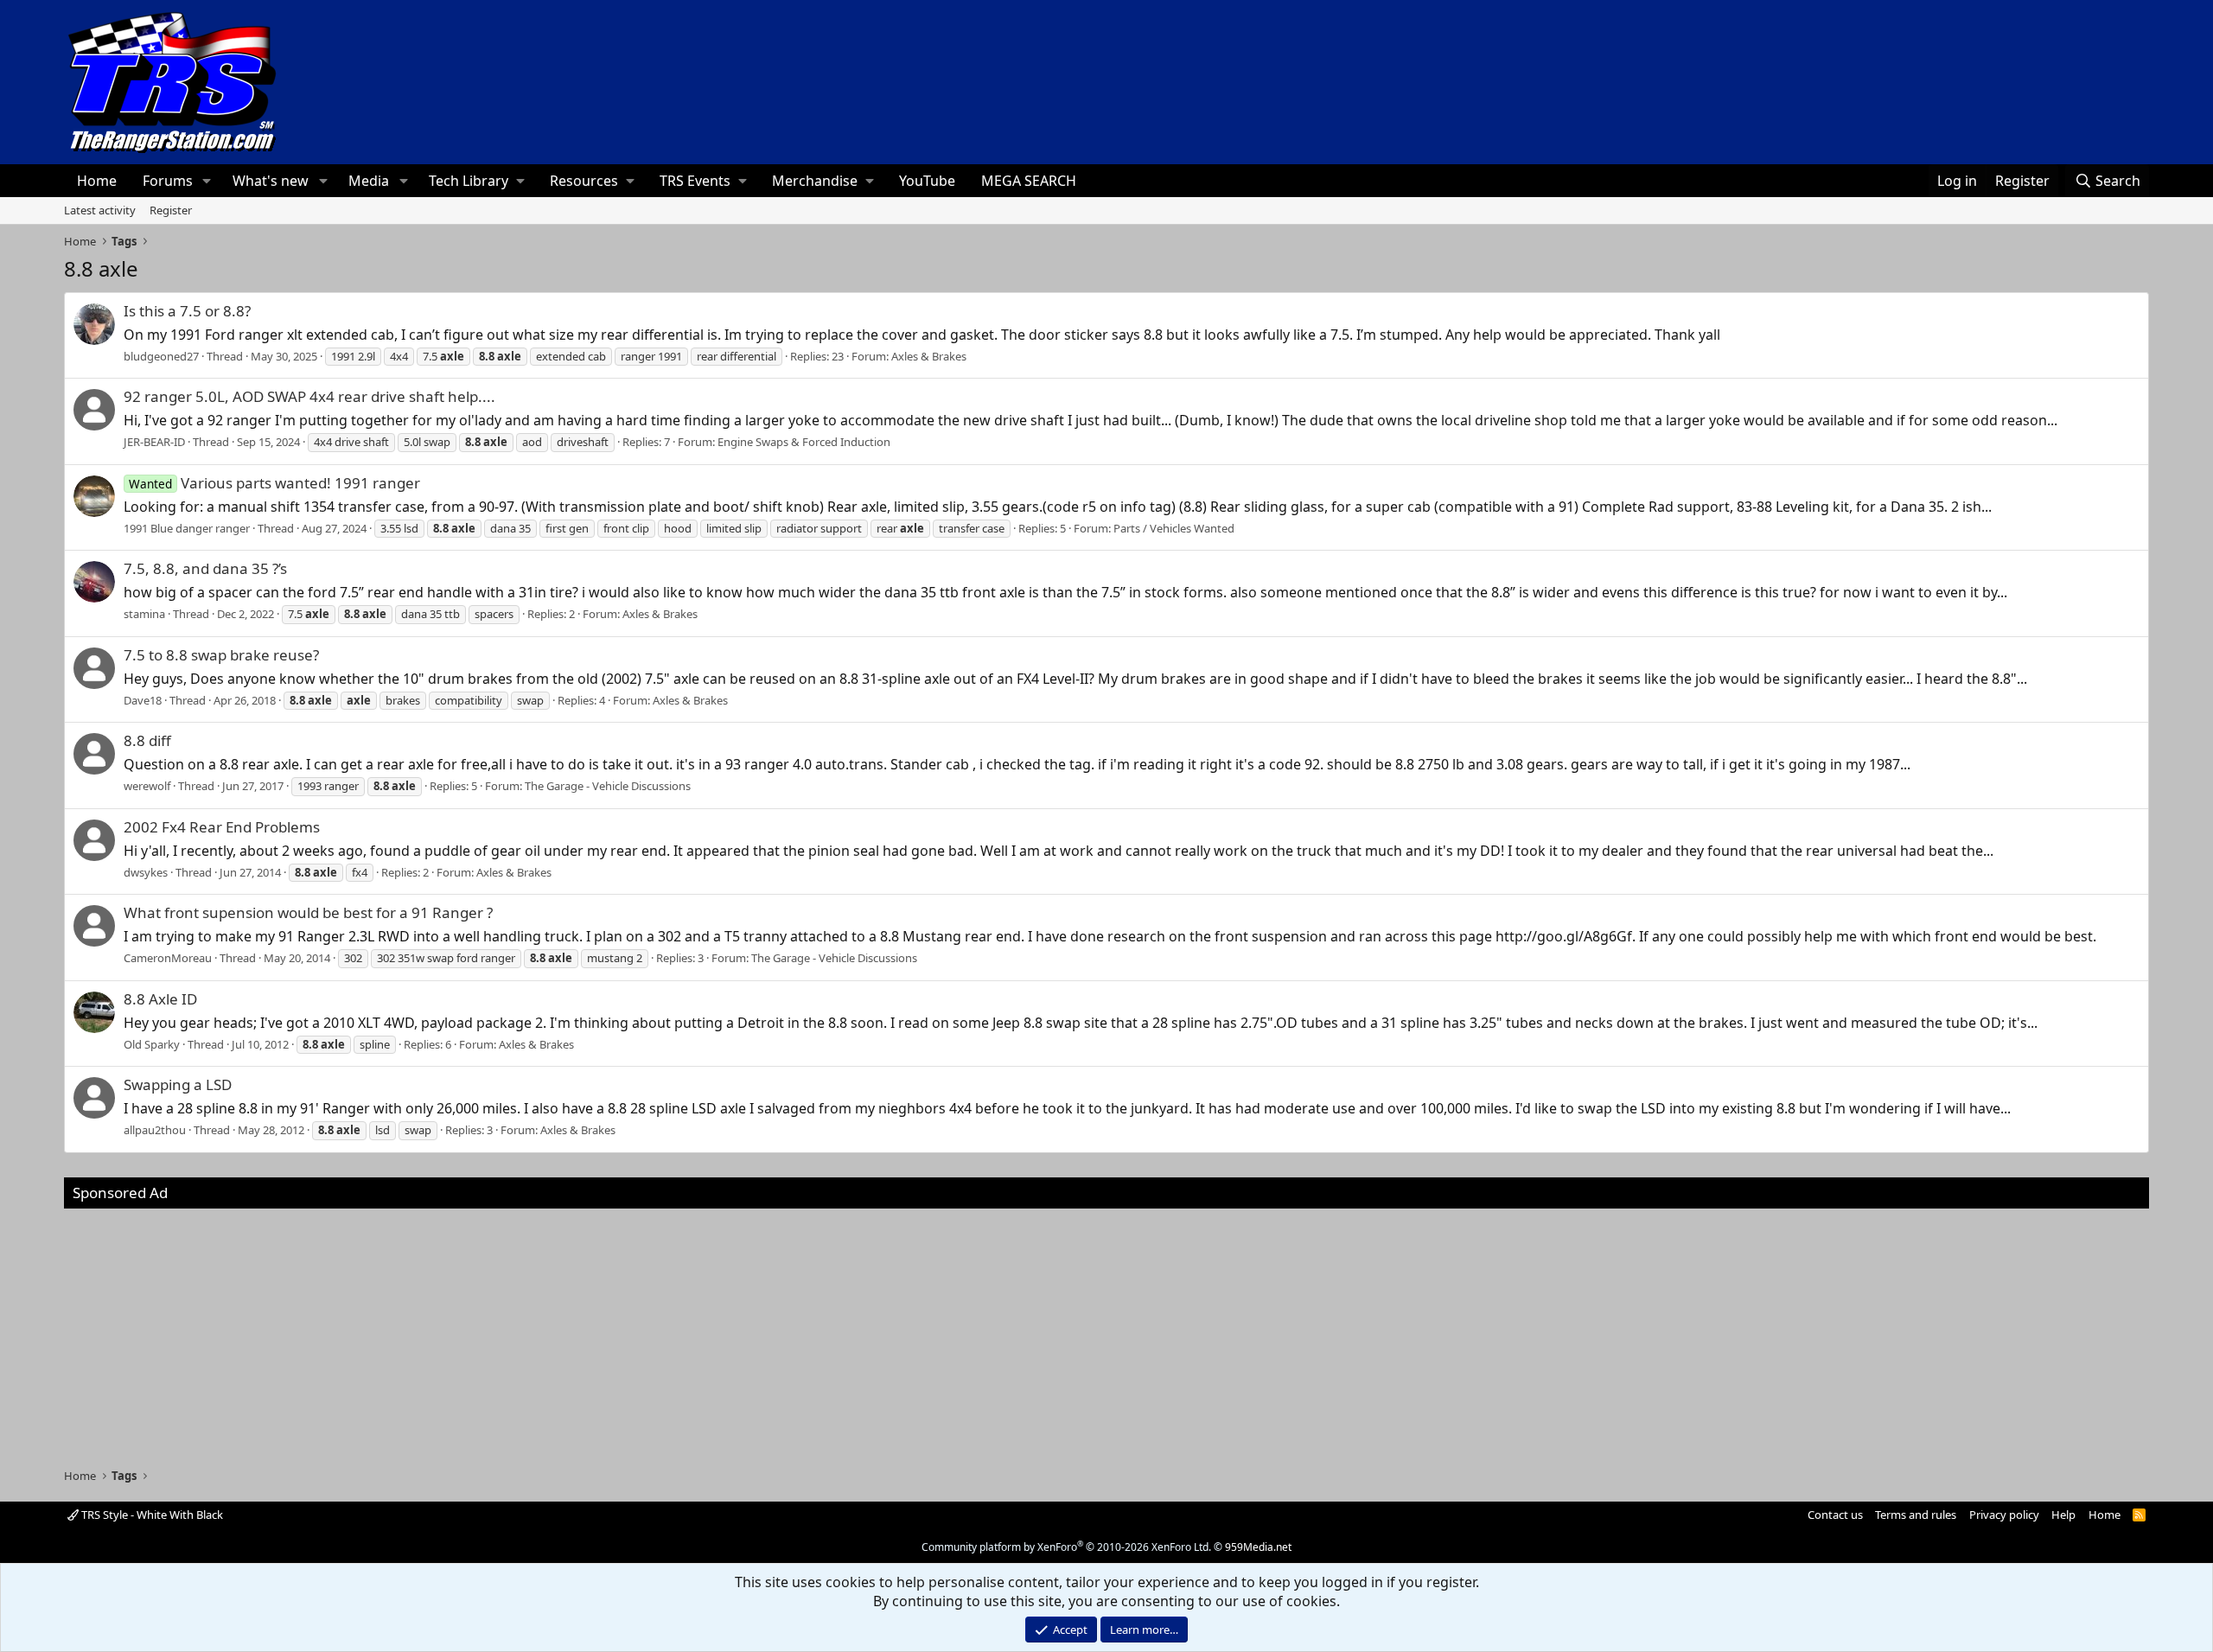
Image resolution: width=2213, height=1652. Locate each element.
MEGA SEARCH (1029, 181)
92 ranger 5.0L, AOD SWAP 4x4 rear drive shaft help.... (309, 396)
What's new (271, 181)
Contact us (1835, 1515)
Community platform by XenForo (1066, 1547)
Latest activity (100, 210)
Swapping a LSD (178, 1084)
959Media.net (1258, 1547)
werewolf (147, 786)
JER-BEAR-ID (154, 442)
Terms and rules (1916, 1515)
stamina (144, 614)
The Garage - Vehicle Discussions (608, 786)
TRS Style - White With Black (151, 1515)
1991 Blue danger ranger (187, 528)
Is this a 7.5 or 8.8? (187, 311)
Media (369, 181)
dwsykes (146, 872)
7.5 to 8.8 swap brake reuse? (221, 655)
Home (97, 181)
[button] (207, 181)
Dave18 (143, 700)
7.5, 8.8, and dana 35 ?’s (205, 568)
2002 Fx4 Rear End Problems (222, 827)
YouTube (927, 181)
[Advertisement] (1106, 1330)
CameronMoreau (168, 958)
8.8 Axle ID (160, 999)
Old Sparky (152, 1044)
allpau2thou (155, 1130)
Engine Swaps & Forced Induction (804, 442)
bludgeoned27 (161, 356)
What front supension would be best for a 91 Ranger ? (308, 912)
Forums (168, 181)
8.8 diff (147, 740)
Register (171, 210)
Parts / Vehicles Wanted (1174, 528)
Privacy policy (2004, 1515)
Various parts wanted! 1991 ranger (274, 483)
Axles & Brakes (929, 356)
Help (2063, 1515)
